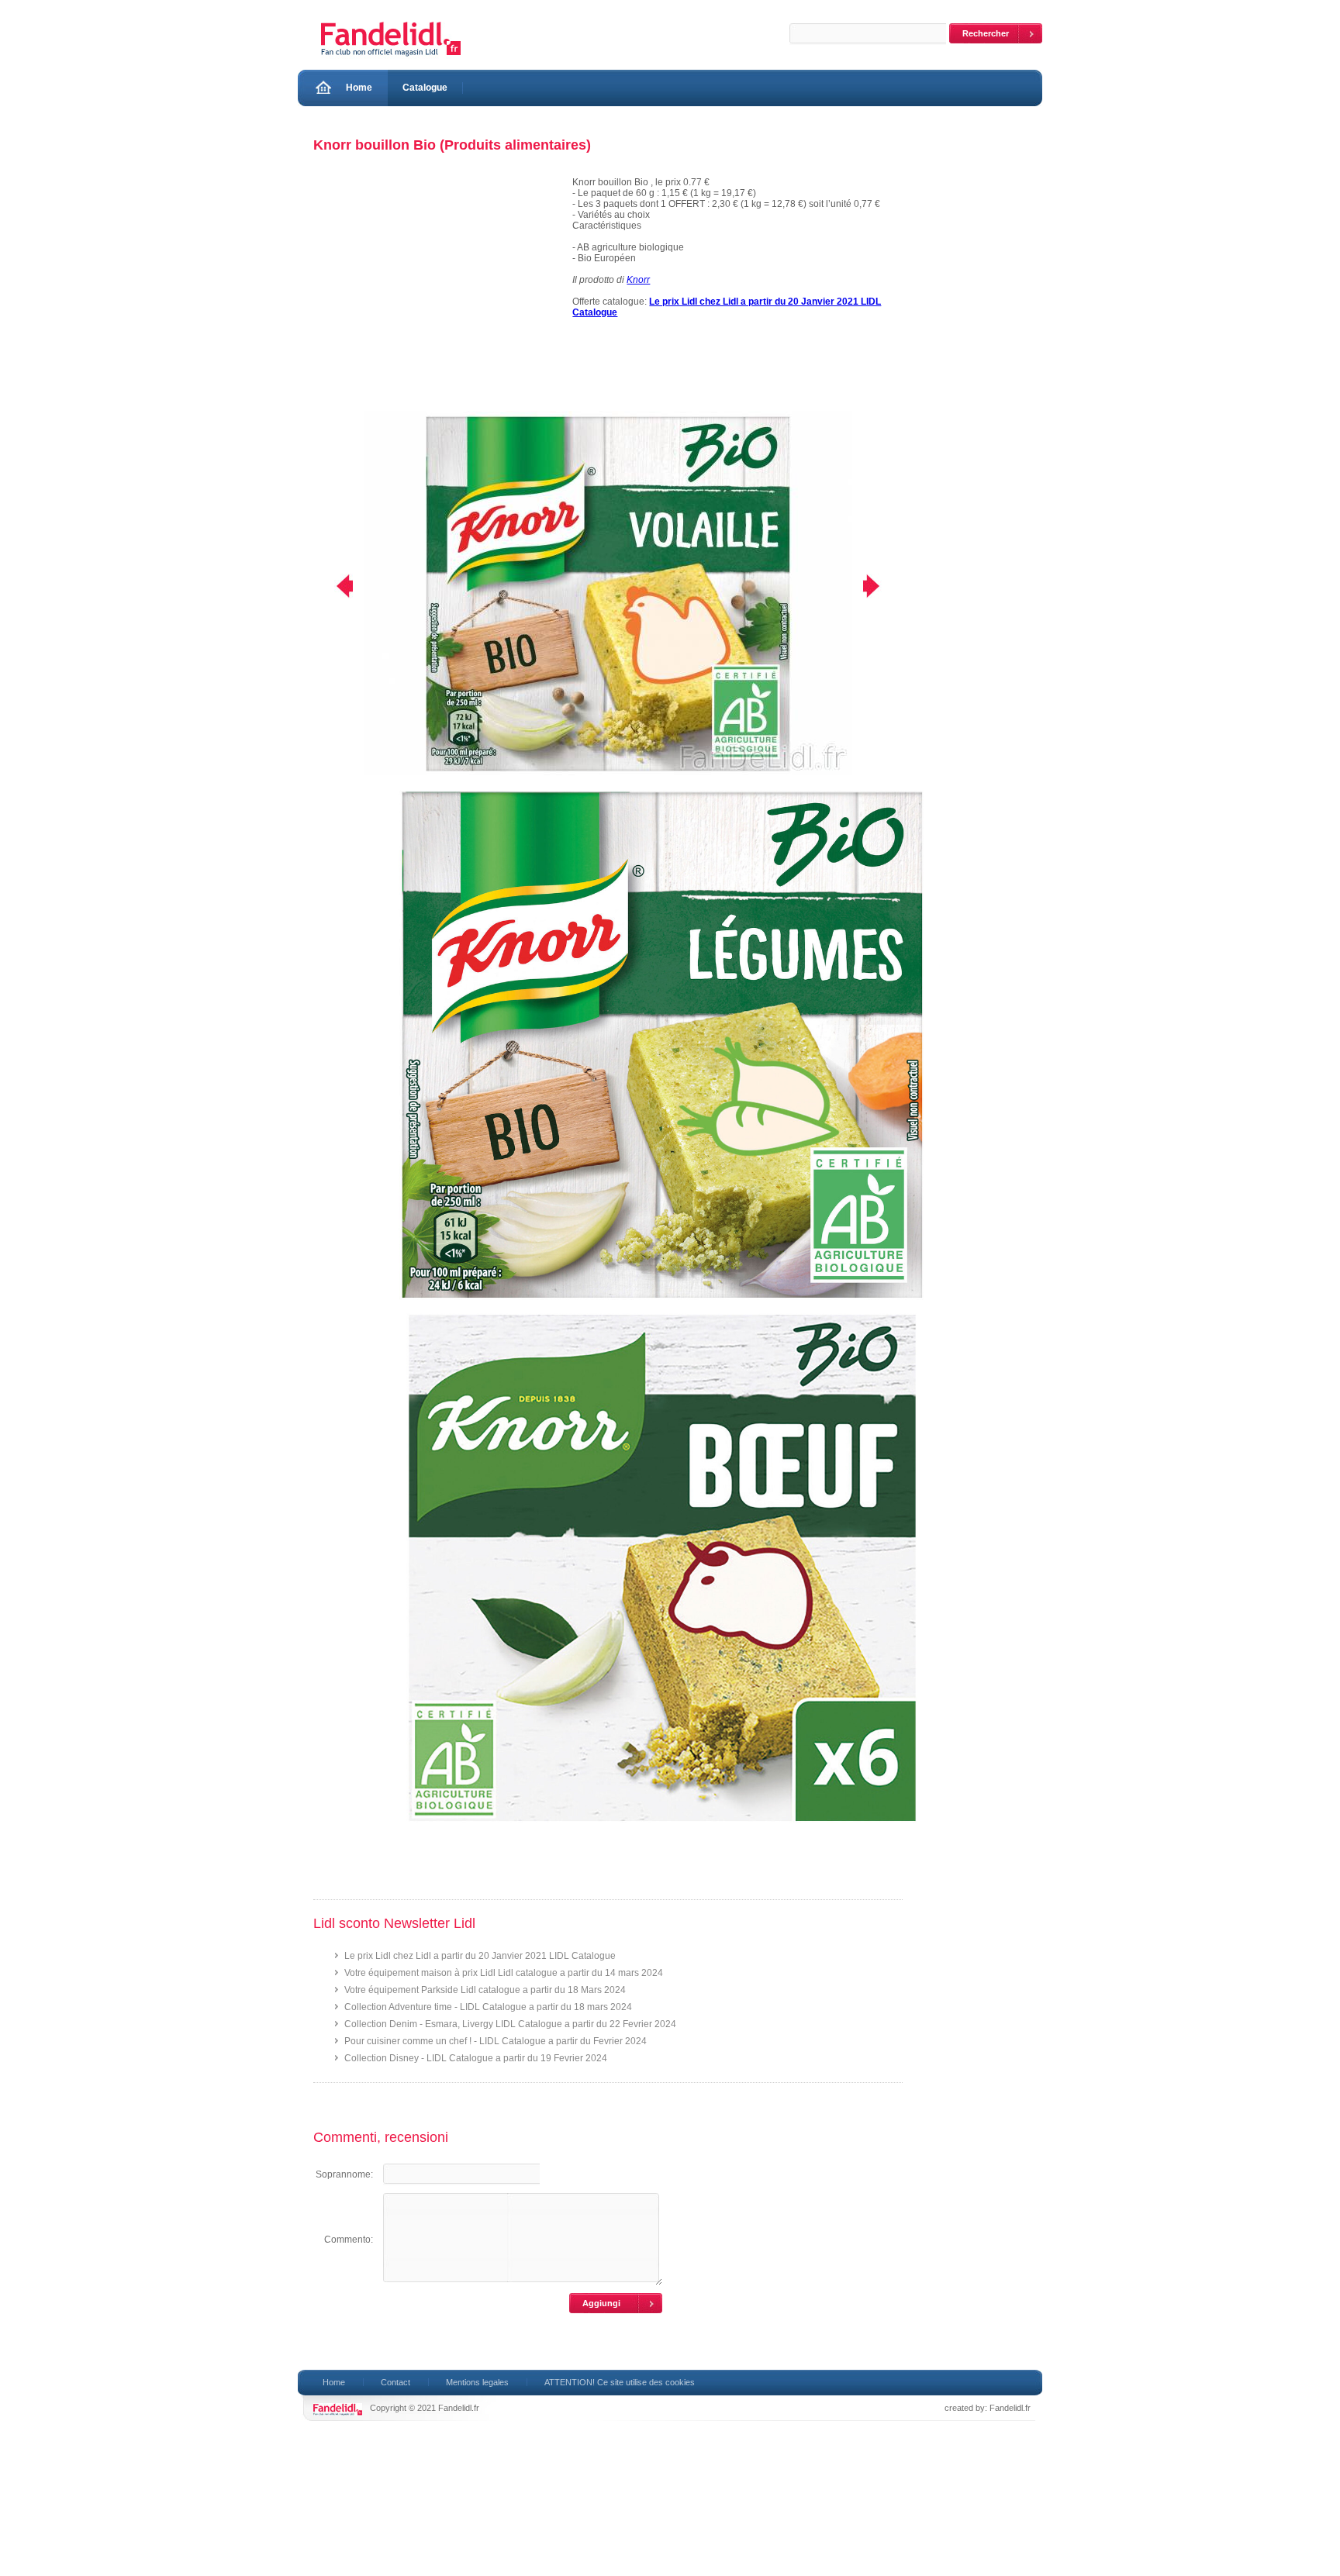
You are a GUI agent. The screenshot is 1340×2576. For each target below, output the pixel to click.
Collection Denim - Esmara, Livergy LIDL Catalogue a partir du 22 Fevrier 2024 (510, 2024)
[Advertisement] (435, 294)
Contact (395, 2382)
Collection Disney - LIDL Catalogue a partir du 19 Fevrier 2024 (476, 2058)
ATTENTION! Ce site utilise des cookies (620, 2382)
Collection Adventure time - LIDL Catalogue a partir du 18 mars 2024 (488, 2007)
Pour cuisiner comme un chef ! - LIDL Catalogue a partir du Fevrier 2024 (496, 2041)
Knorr (638, 280)
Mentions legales (477, 2382)
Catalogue (425, 88)
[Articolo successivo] (881, 586)
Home (359, 88)
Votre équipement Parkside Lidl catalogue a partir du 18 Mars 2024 (485, 1990)
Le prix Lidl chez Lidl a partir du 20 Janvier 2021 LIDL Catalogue (480, 1956)
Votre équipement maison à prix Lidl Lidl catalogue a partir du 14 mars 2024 (504, 1973)
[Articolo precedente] (335, 586)
